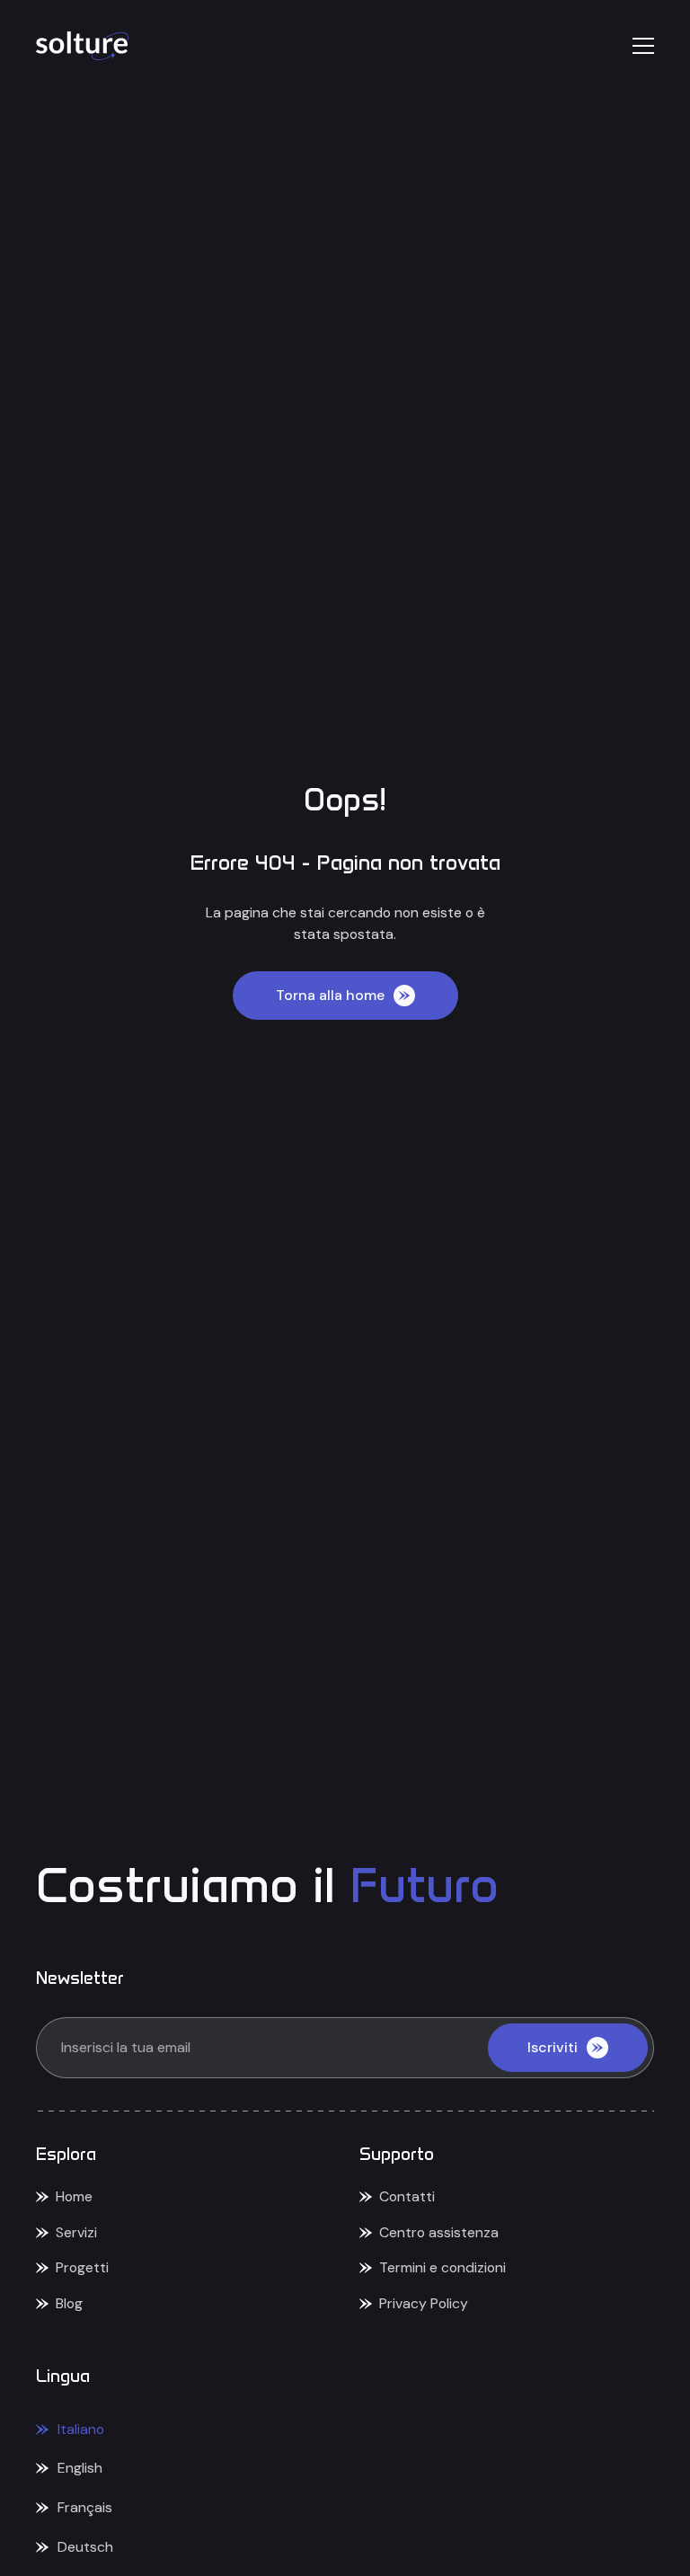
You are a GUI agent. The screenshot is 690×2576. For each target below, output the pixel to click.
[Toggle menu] (643, 46)
